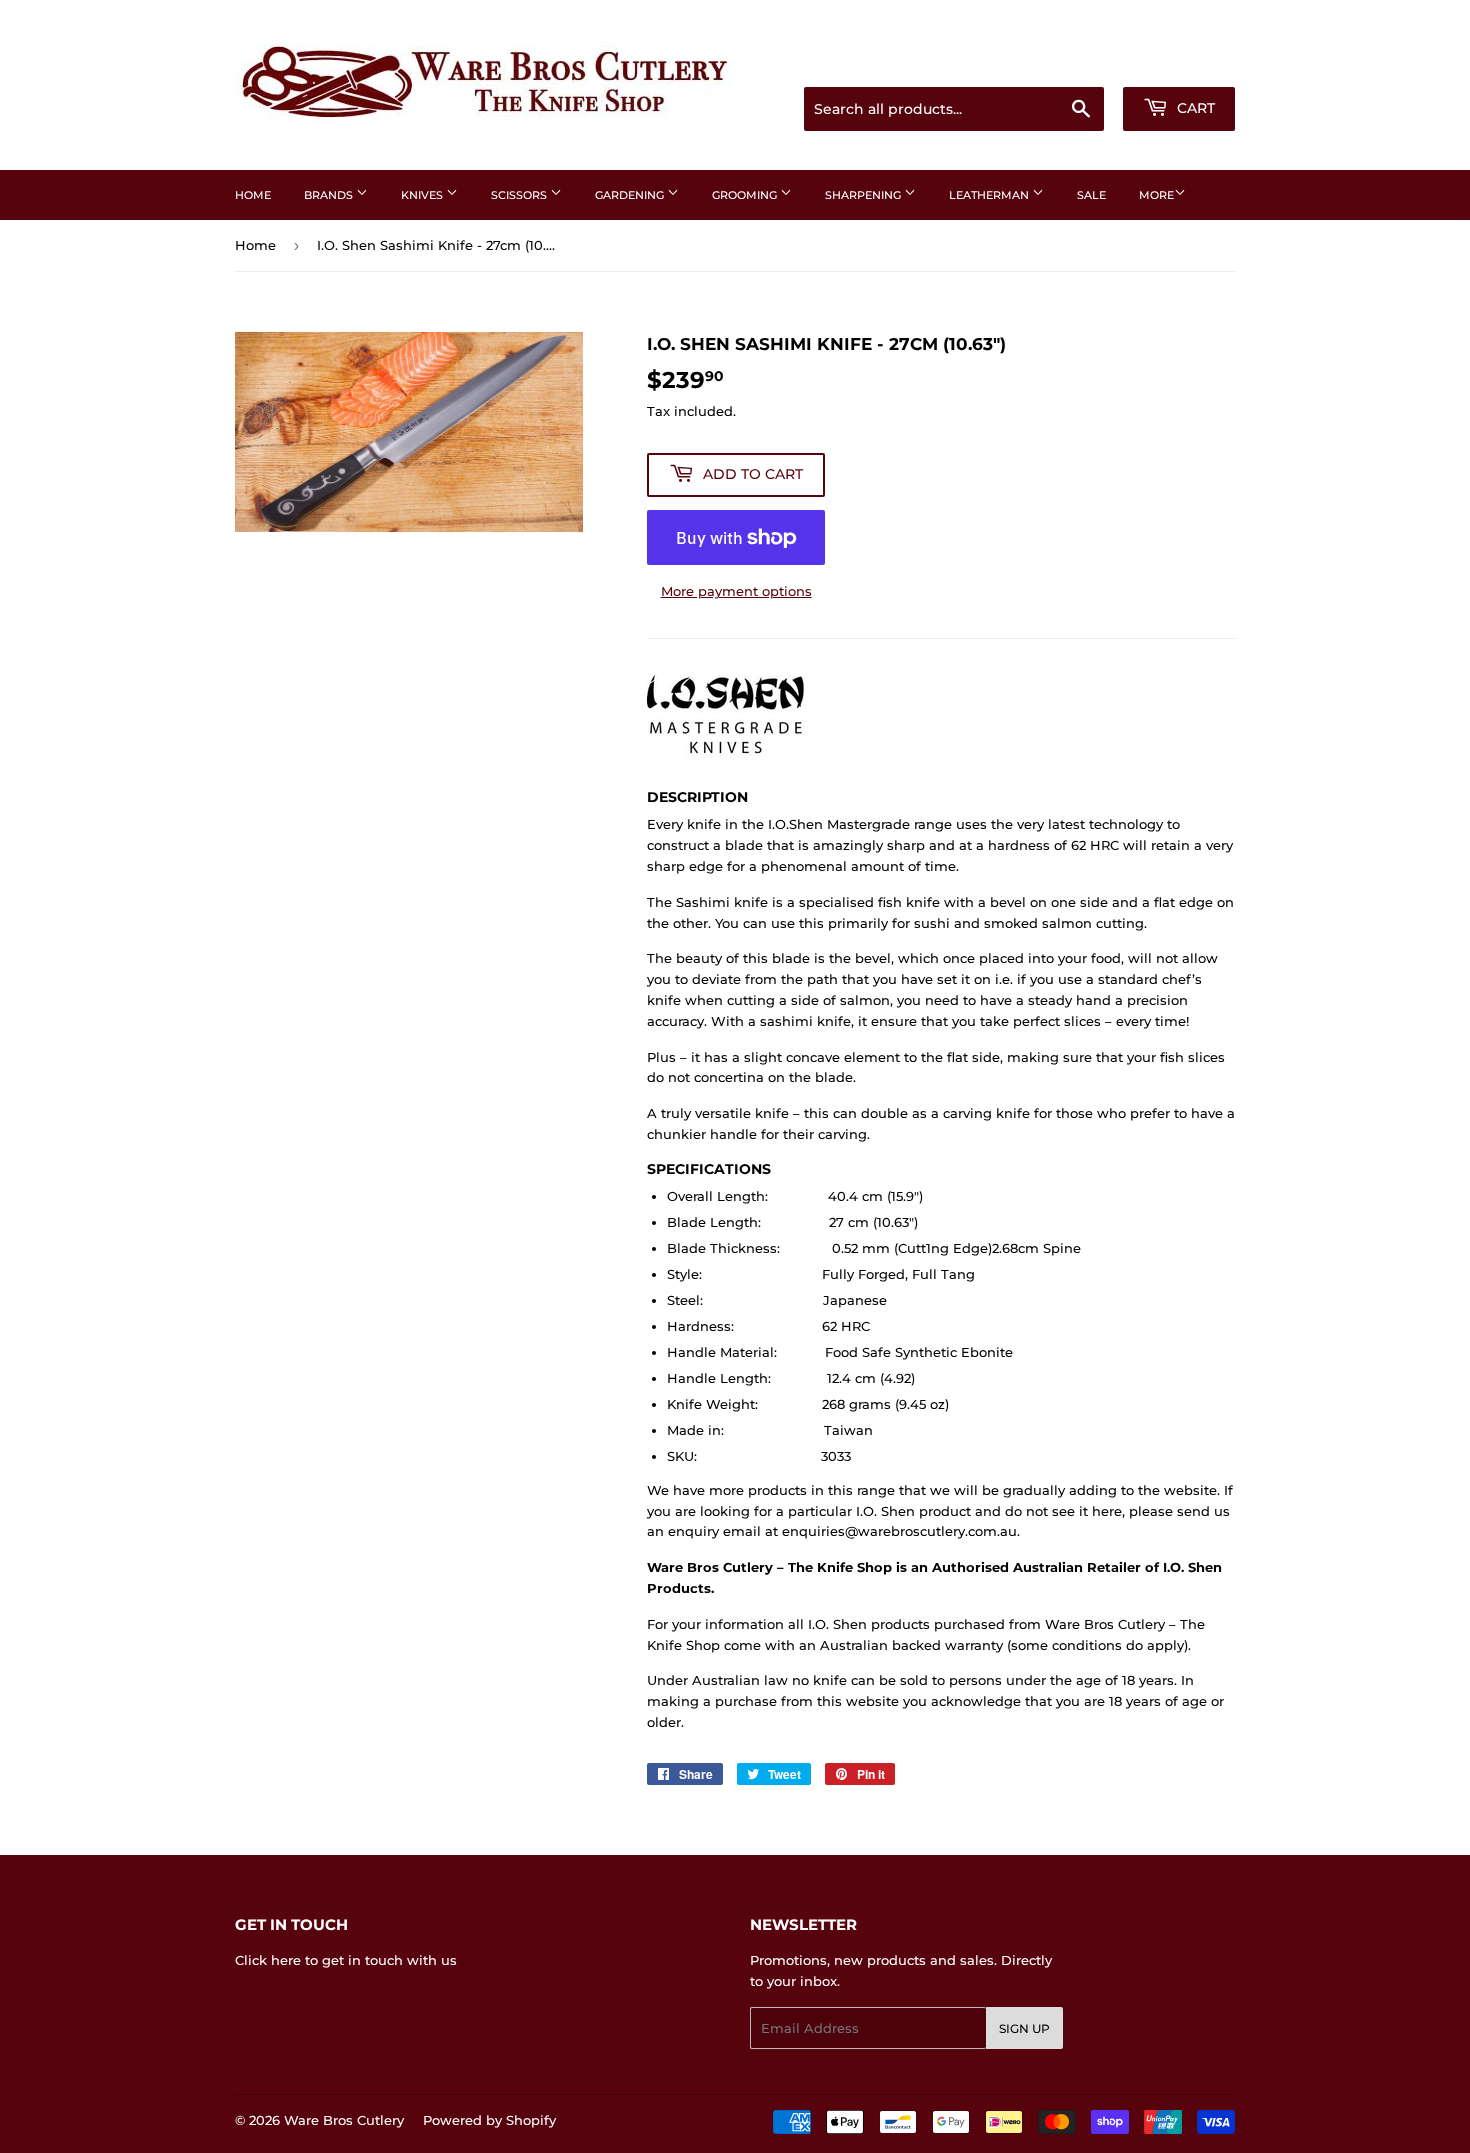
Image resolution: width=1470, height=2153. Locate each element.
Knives (423, 195)
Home (253, 195)
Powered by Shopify (489, 2120)
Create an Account (1180, 62)
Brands (330, 195)
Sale (1091, 195)
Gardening (631, 195)
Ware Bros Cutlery (344, 2120)
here (286, 1960)
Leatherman (990, 195)
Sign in (1077, 62)
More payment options (736, 591)
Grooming (746, 195)
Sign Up (1024, 2028)
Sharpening (864, 195)
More (1156, 195)
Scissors (520, 195)
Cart (1194, 108)
